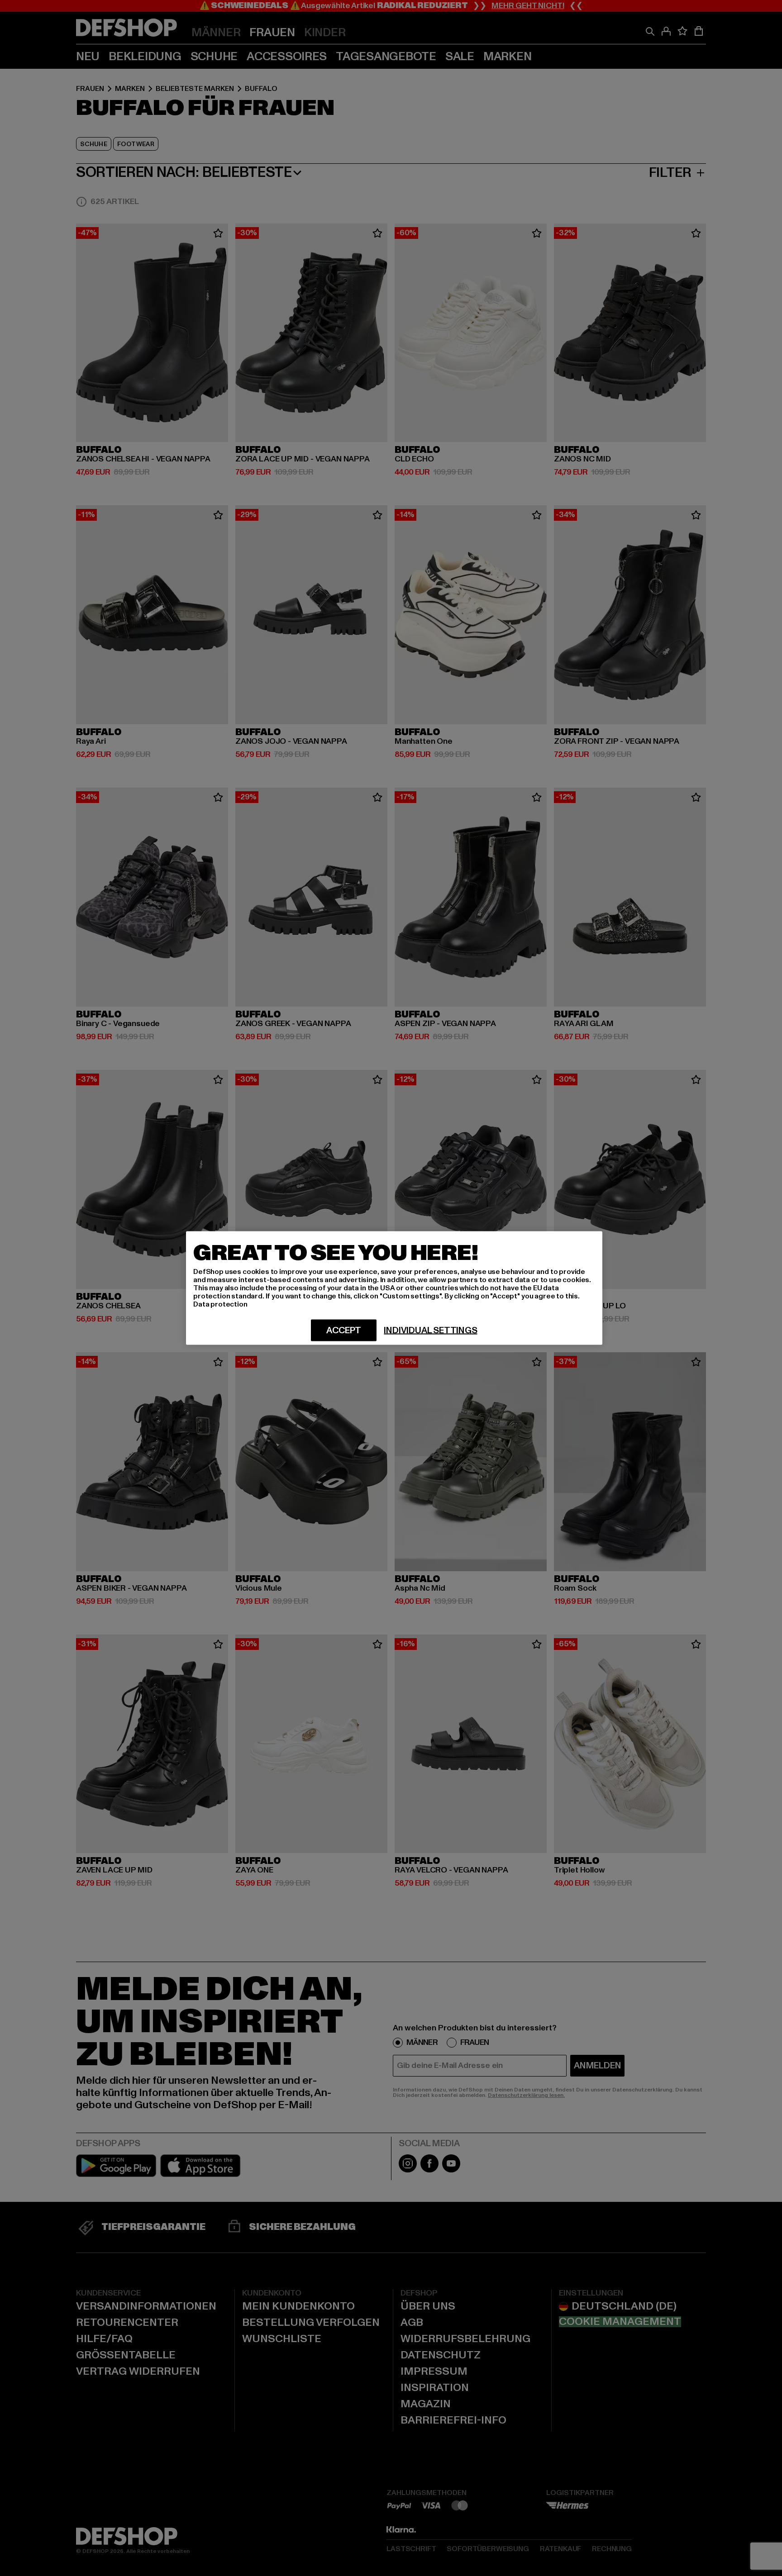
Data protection (220, 1304)
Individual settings (430, 1331)
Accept (344, 1331)
